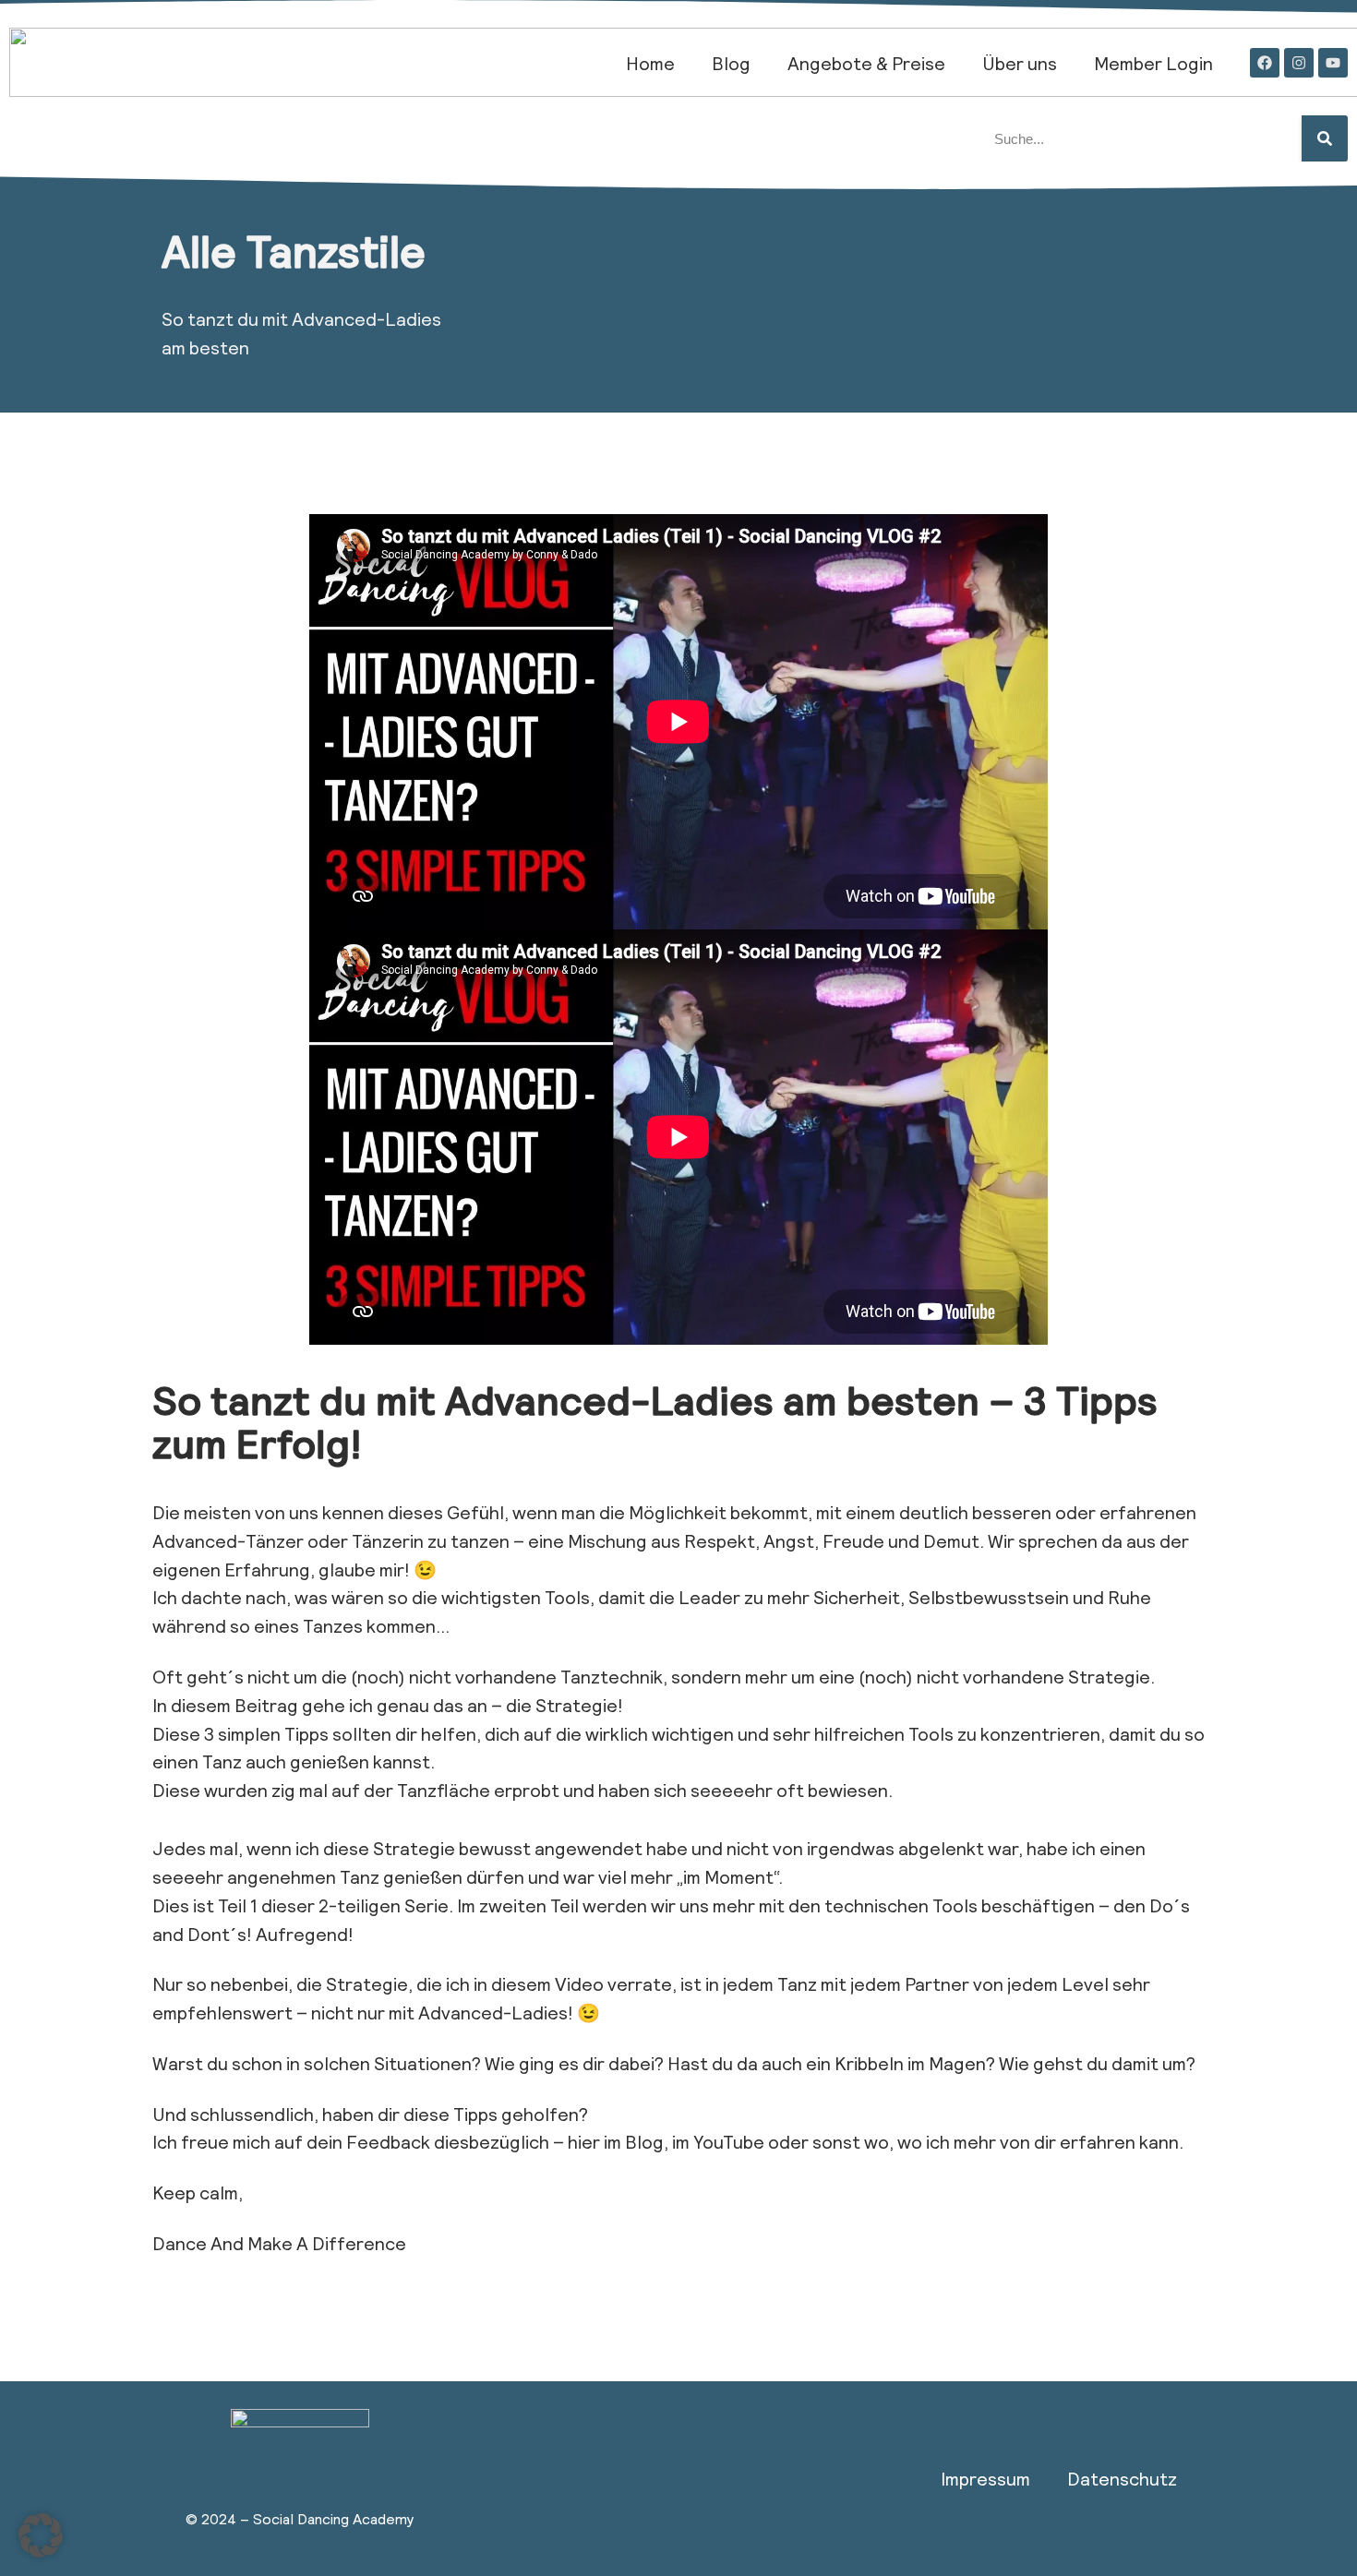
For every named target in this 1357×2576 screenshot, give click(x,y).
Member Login (1153, 63)
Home (650, 63)
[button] (41, 2535)
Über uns (1020, 63)
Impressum (985, 2478)
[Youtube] (1333, 63)
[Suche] (1325, 138)
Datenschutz (1122, 2478)
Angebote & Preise (866, 63)
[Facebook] (1265, 63)
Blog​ (731, 63)
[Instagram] (1299, 63)
